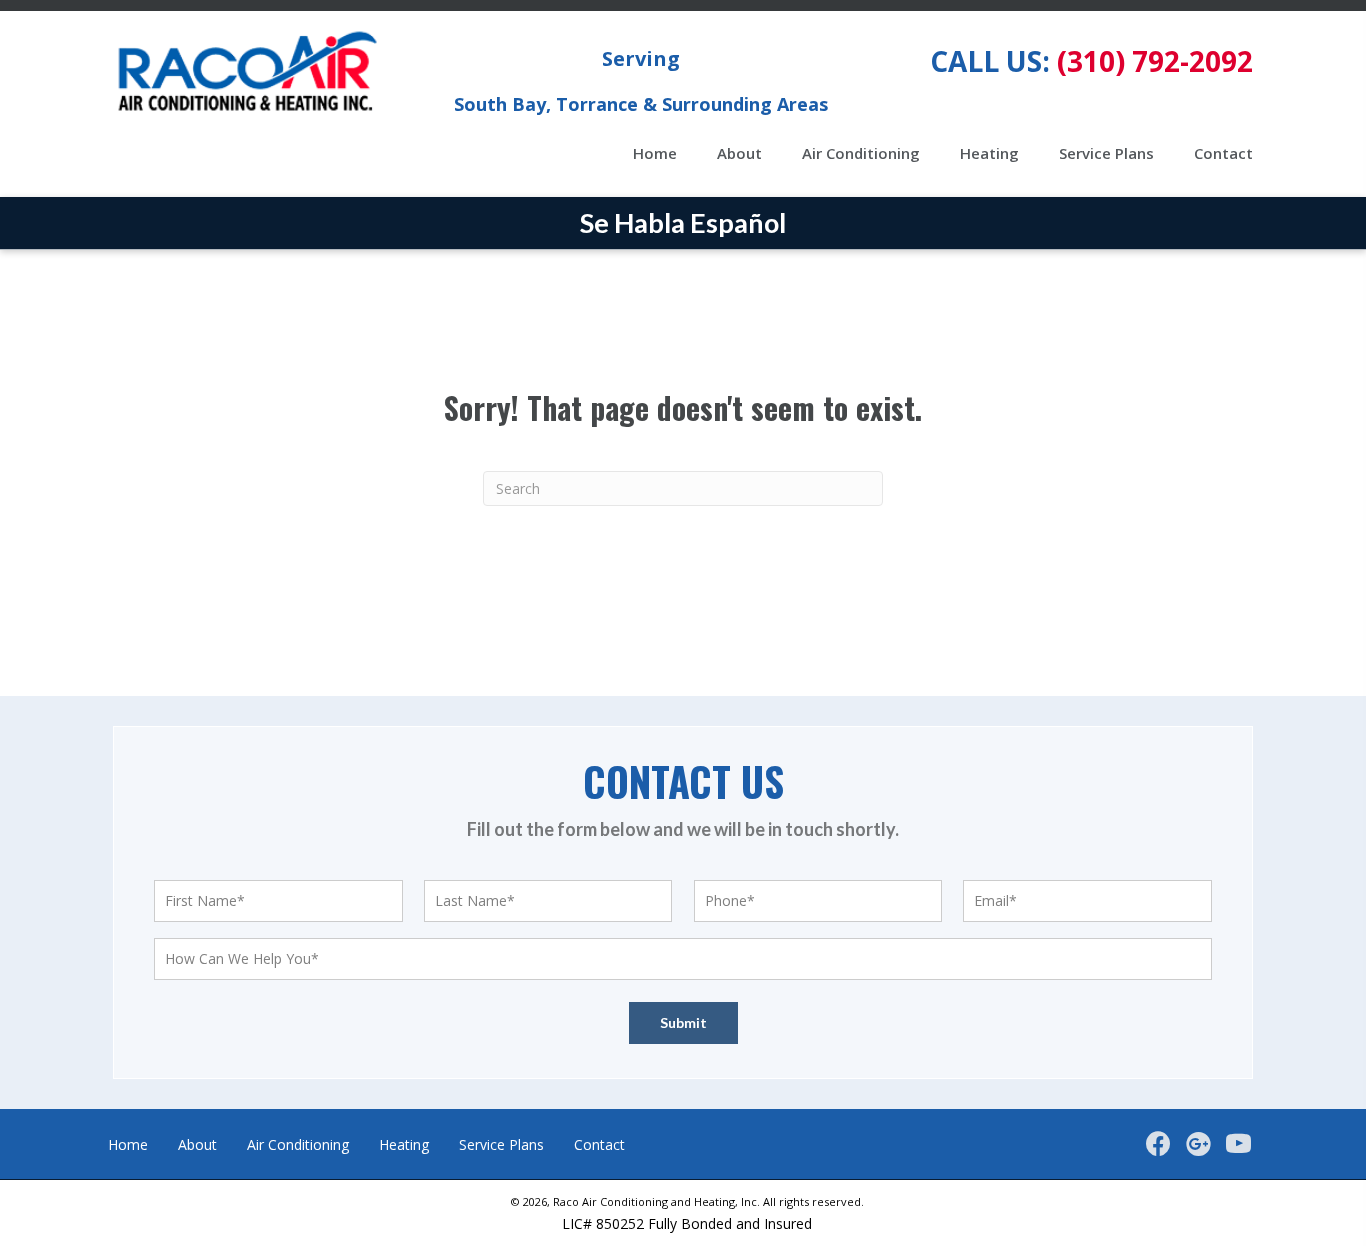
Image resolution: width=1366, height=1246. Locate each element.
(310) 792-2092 (1155, 61)
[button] (1158, 1144)
